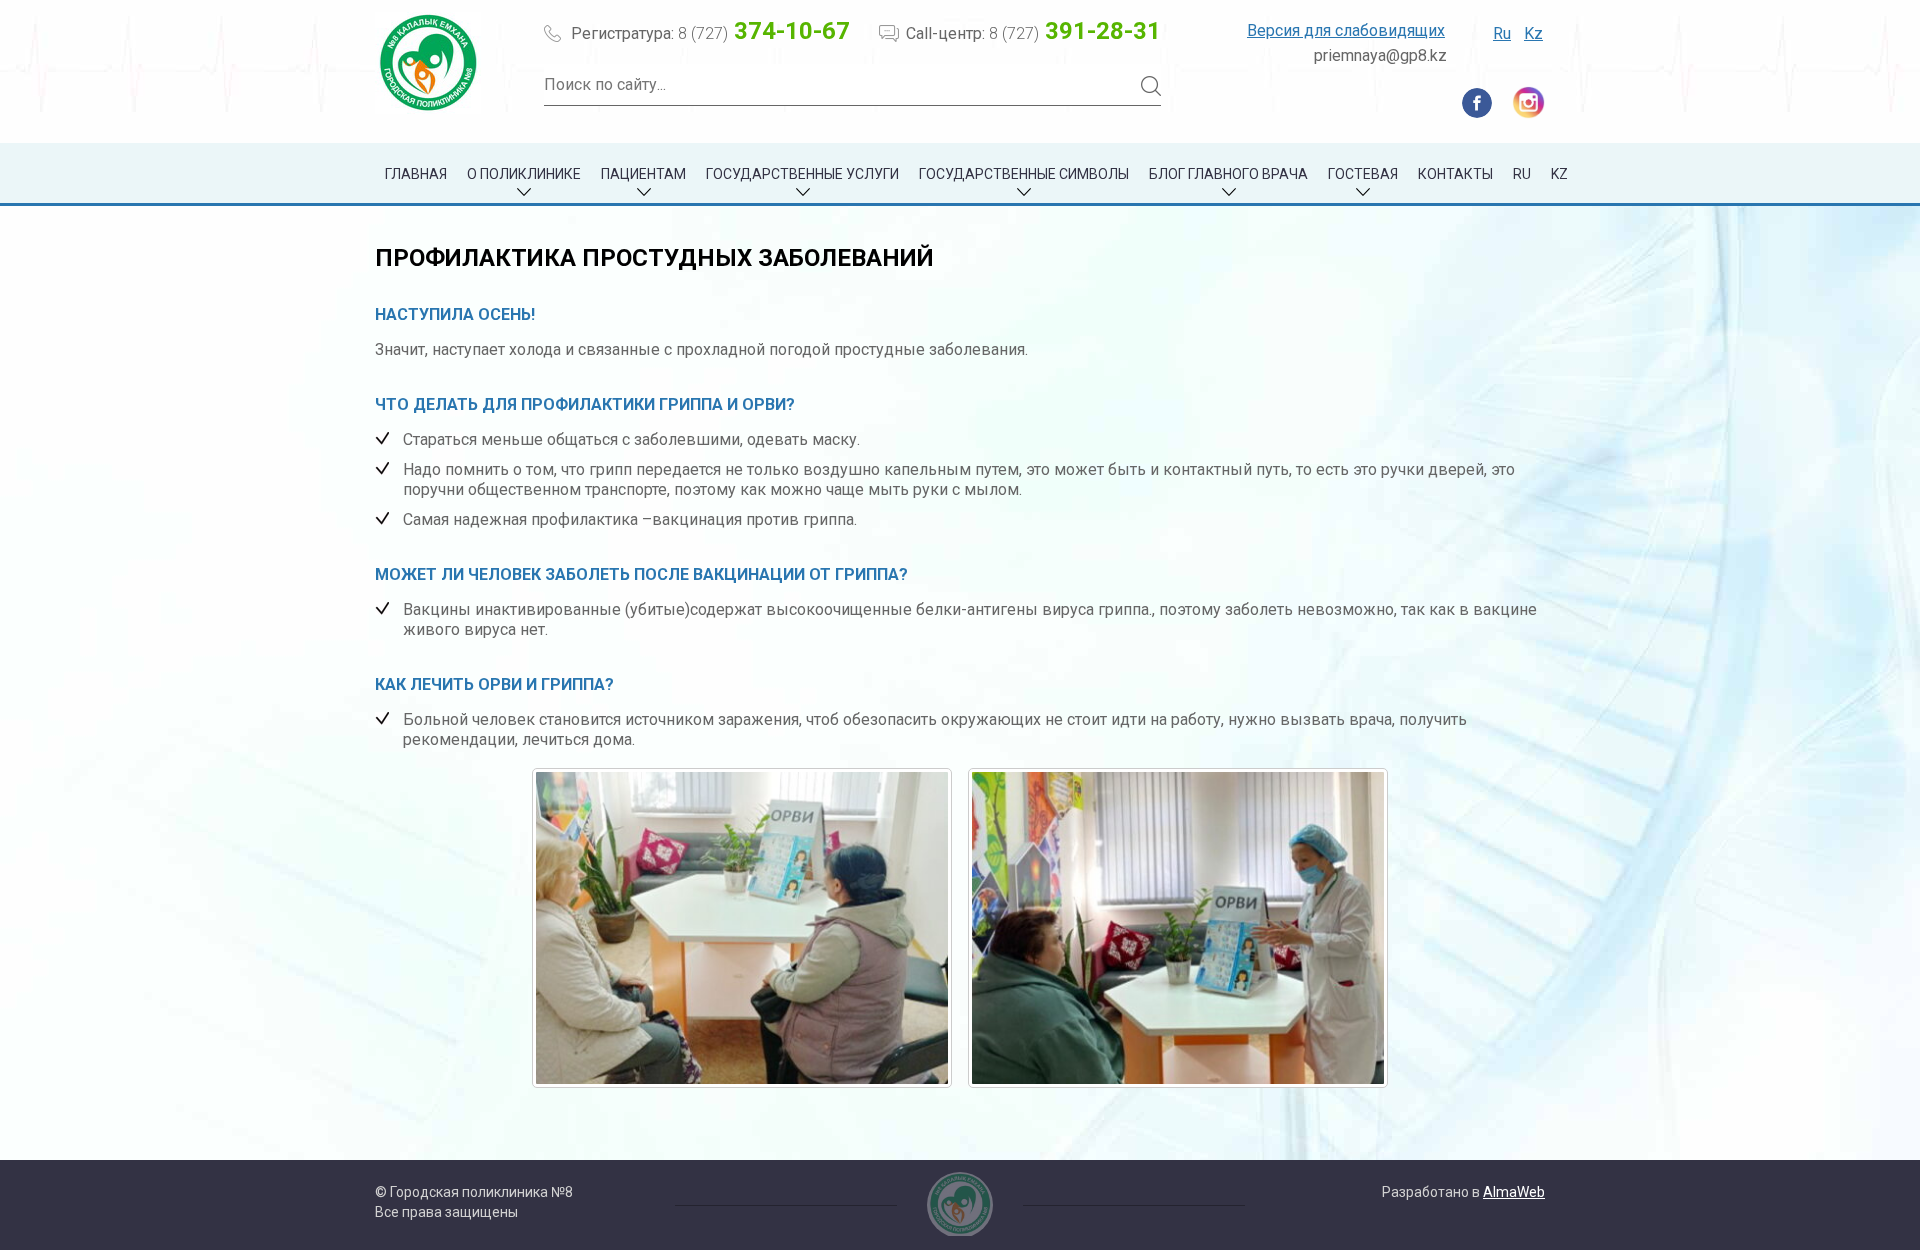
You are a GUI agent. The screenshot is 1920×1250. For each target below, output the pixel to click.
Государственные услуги (802, 174)
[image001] (742, 928)
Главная (416, 174)
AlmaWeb (1514, 1192)
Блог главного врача (1228, 174)
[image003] (1178, 928)
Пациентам (643, 174)
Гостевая (1363, 174)
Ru (1502, 33)
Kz (1533, 33)
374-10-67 (764, 31)
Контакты (1455, 174)
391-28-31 (1075, 31)
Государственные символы (1024, 174)
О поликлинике (524, 174)
